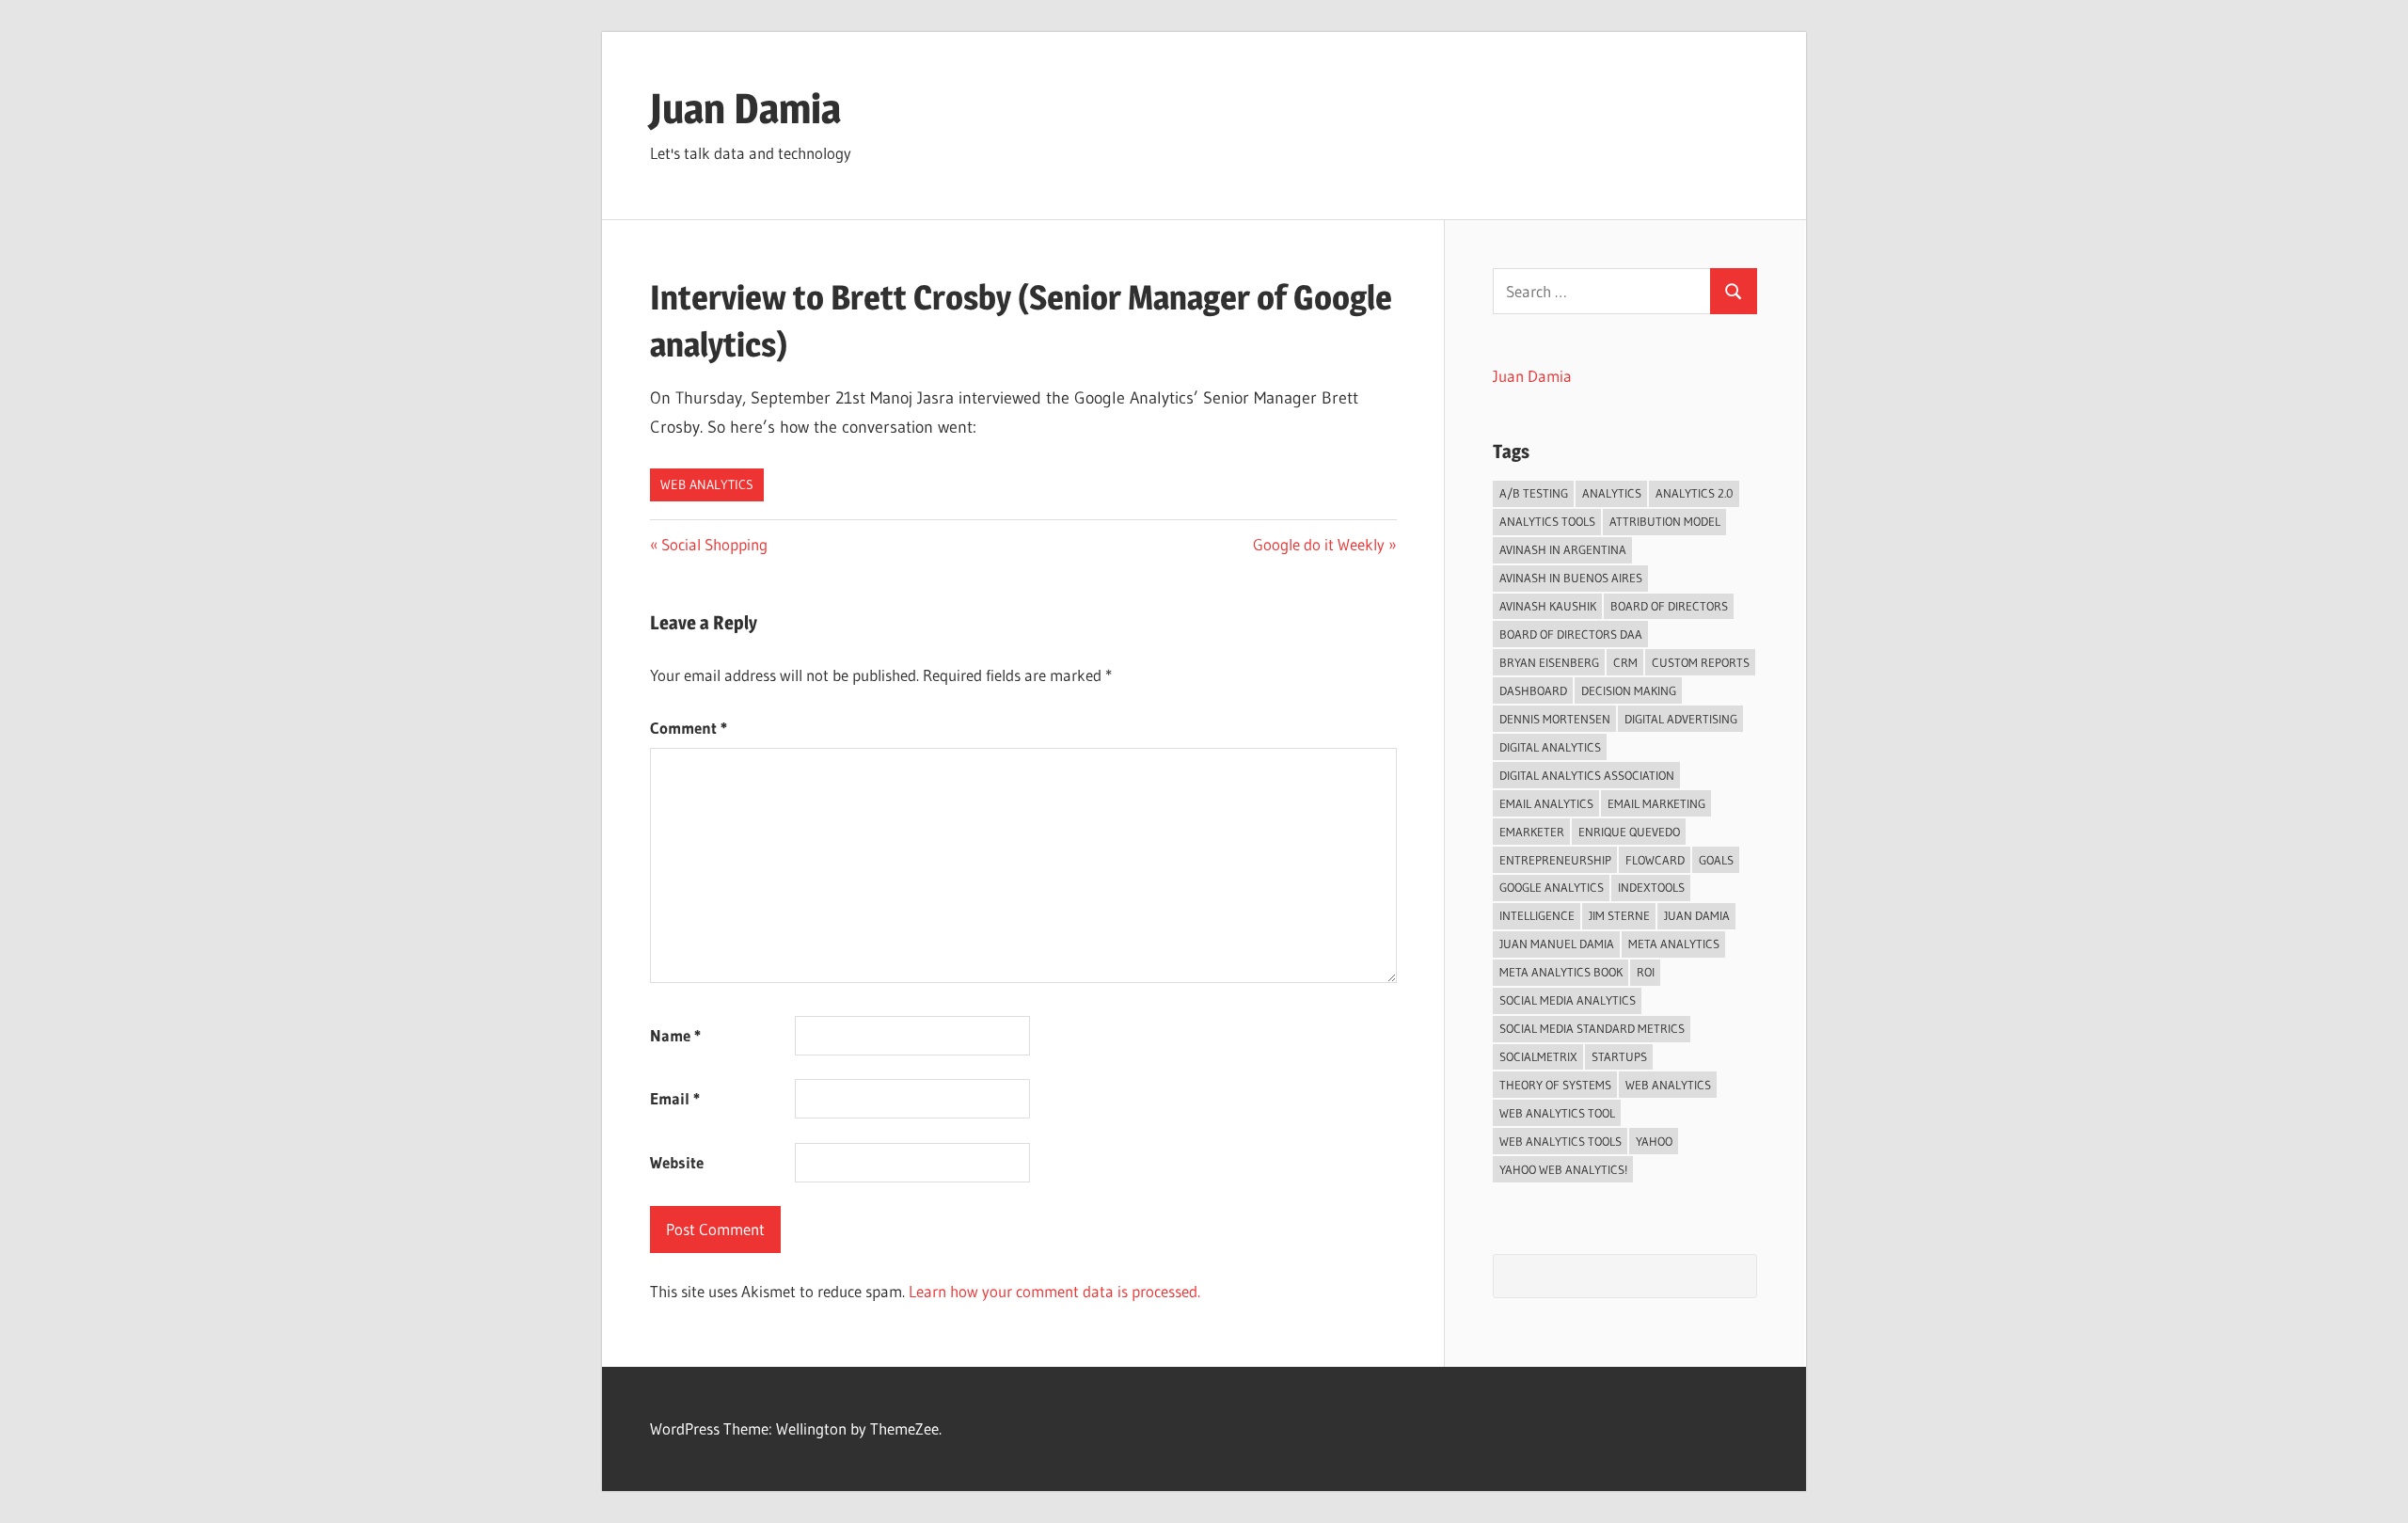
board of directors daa (1571, 634)
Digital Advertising (1681, 719)
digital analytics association (1587, 775)
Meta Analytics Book (1561, 972)
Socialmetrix (1538, 1056)
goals (1716, 860)
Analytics (1612, 493)
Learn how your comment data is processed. (1054, 1291)
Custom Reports (1701, 662)
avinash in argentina (1563, 549)
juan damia (1697, 915)
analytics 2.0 (1695, 493)
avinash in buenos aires (1571, 578)
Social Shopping (714, 544)
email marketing (1656, 803)
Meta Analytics (1674, 944)
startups (1619, 1056)
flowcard (1655, 860)
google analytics (1552, 887)
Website (677, 1162)
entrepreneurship (1555, 860)
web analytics (1668, 1085)
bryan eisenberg (1549, 662)
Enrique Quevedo (1629, 832)
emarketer (1532, 832)
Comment (689, 728)
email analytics (1546, 803)
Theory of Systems (1555, 1085)
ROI (1646, 972)
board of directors (1669, 606)
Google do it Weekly (1319, 544)
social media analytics (1568, 1000)
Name (675, 1035)
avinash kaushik (1548, 606)
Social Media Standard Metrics (1592, 1028)
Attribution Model (1665, 521)
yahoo (1654, 1141)
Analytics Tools (1547, 521)
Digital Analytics (1550, 747)
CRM (1625, 662)
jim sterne (1619, 915)
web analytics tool (1557, 1113)
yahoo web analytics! (1563, 1169)
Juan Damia (745, 108)
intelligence (1537, 915)
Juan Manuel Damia (1557, 944)
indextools (1651, 887)
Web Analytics (707, 484)
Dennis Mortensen (1555, 719)
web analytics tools (1560, 1141)
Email (675, 1098)
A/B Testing (1534, 493)
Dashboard (1533, 690)
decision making (1629, 690)
